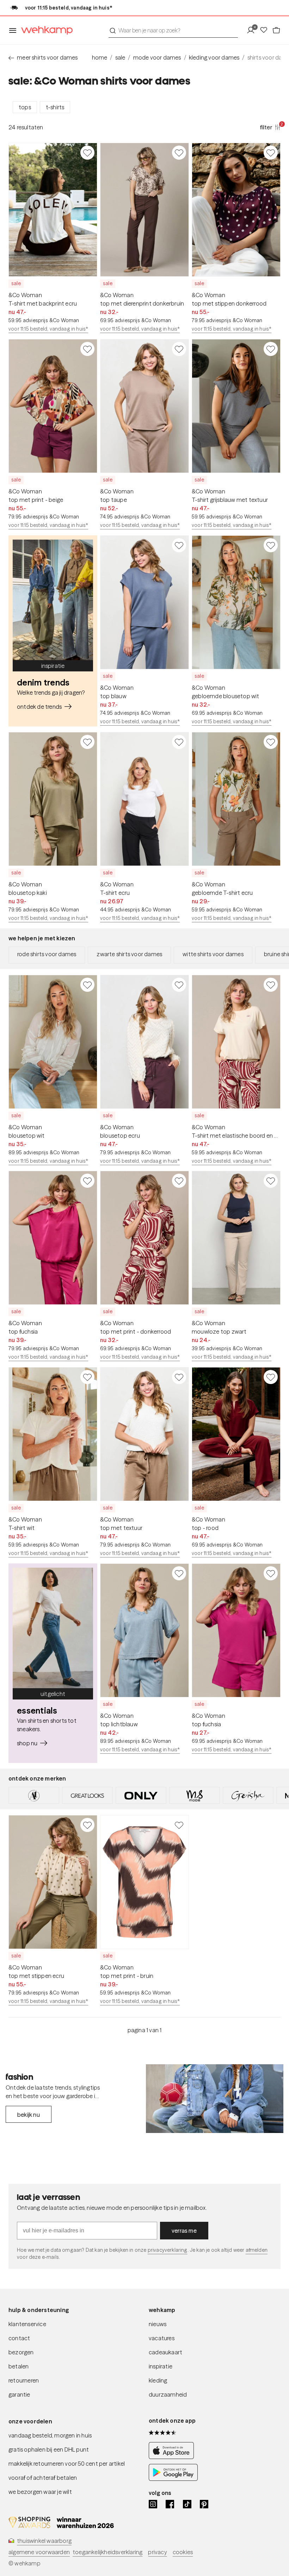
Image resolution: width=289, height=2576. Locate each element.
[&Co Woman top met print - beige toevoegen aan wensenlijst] (87, 349)
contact (19, 2338)
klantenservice (27, 2324)
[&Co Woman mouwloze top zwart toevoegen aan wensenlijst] (271, 1181)
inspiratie (161, 2366)
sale (120, 57)
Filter (270, 127)
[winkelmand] (276, 30)
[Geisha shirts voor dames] (248, 1795)
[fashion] (215, 2099)
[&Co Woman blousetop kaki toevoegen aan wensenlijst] (87, 742)
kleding (158, 2380)
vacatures (162, 2338)
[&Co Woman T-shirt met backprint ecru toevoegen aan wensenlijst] (87, 153)
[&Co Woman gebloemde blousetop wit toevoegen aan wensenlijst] (271, 545)
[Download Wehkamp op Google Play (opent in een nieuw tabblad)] (173, 2479)
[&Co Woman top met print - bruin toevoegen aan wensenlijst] (179, 1825)
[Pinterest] (204, 2504)
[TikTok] (187, 2504)
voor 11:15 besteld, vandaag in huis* (48, 329)
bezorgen (21, 2352)
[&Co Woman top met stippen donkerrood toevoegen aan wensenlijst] (271, 153)
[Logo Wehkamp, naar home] (45, 30)
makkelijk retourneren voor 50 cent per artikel (67, 2464)
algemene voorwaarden (39, 2552)
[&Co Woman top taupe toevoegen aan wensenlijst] (179, 349)
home (100, 57)
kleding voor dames (214, 57)
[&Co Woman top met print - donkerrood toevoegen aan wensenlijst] (179, 1181)
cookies (183, 2552)
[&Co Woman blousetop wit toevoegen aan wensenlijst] (87, 985)
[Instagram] (153, 2504)
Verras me (184, 2231)
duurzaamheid (168, 2394)
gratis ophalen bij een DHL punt (49, 2449)
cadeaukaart (165, 2352)
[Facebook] (170, 2504)
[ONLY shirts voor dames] (141, 1795)
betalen (19, 2366)
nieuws (158, 2324)
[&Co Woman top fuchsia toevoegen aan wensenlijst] (87, 1181)
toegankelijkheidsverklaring (107, 2552)
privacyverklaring (168, 2250)
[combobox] (173, 30)
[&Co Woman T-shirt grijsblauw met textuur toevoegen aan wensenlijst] (271, 349)
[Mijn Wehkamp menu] (253, 30)
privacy (157, 2552)
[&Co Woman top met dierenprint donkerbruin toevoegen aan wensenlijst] (179, 153)
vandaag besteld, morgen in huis (50, 2435)
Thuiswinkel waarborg (44, 2541)
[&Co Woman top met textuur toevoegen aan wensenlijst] (179, 1377)
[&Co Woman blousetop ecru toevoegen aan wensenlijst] (179, 985)
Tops (25, 107)
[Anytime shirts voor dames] (34, 1795)
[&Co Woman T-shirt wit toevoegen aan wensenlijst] (87, 1377)
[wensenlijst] (266, 30)
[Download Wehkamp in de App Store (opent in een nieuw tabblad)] (173, 2457)
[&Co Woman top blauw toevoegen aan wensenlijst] (179, 545)
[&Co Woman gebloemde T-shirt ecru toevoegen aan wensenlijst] (271, 742)
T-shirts (55, 107)
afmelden (257, 2250)
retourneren (24, 2380)
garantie (19, 2394)
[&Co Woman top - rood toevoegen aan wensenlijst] (271, 1377)
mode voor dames (157, 57)
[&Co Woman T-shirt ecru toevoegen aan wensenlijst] (179, 742)
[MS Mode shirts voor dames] (195, 1795)
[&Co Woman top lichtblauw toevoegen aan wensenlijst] (179, 1573)
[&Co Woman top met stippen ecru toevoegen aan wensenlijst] (87, 1825)
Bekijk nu (29, 2115)
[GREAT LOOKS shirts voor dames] (87, 1795)
